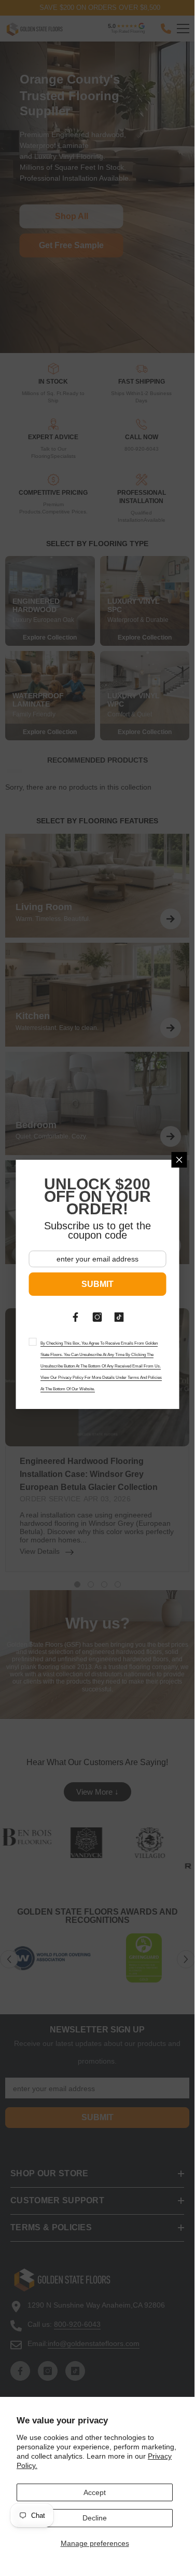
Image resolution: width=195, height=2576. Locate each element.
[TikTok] (119, 1317)
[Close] (179, 1160)
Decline (95, 2518)
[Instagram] (97, 1317)
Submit (97, 1284)
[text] (97, 1365)
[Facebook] (76, 1317)
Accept (95, 2492)
